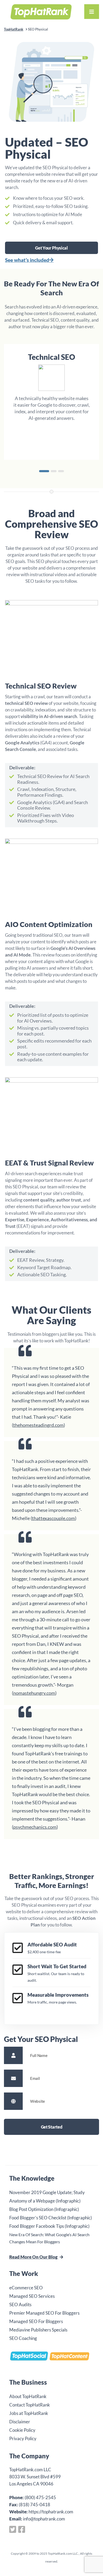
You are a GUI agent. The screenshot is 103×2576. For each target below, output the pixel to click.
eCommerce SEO (26, 2288)
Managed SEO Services (32, 2296)
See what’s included (27, 260)
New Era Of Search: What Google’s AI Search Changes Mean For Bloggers (49, 2238)
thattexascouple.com (53, 1518)
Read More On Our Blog (34, 2257)
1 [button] (44, 471)
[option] (51, 398)
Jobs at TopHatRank (29, 2413)
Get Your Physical (51, 248)
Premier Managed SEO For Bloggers (44, 2313)
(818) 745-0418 (34, 2505)
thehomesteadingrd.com (38, 1425)
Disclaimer (20, 2422)
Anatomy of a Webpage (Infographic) (45, 2201)
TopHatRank (14, 29)
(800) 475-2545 (40, 2497)
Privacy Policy (23, 2438)
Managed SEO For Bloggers (36, 2321)
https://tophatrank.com (51, 2512)
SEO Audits (20, 2305)
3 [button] (61, 471)
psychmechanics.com (35, 1827)
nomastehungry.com (34, 1693)
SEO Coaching (23, 2338)
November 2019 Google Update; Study (47, 2192)
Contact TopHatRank (30, 2405)
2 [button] (54, 471)
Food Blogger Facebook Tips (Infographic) (49, 2226)
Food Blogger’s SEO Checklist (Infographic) (51, 2218)
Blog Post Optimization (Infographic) (44, 2209)
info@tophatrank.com (44, 2519)
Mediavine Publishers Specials (38, 2330)
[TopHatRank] (41, 11)
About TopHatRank (28, 2396)
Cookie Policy (22, 2430)
